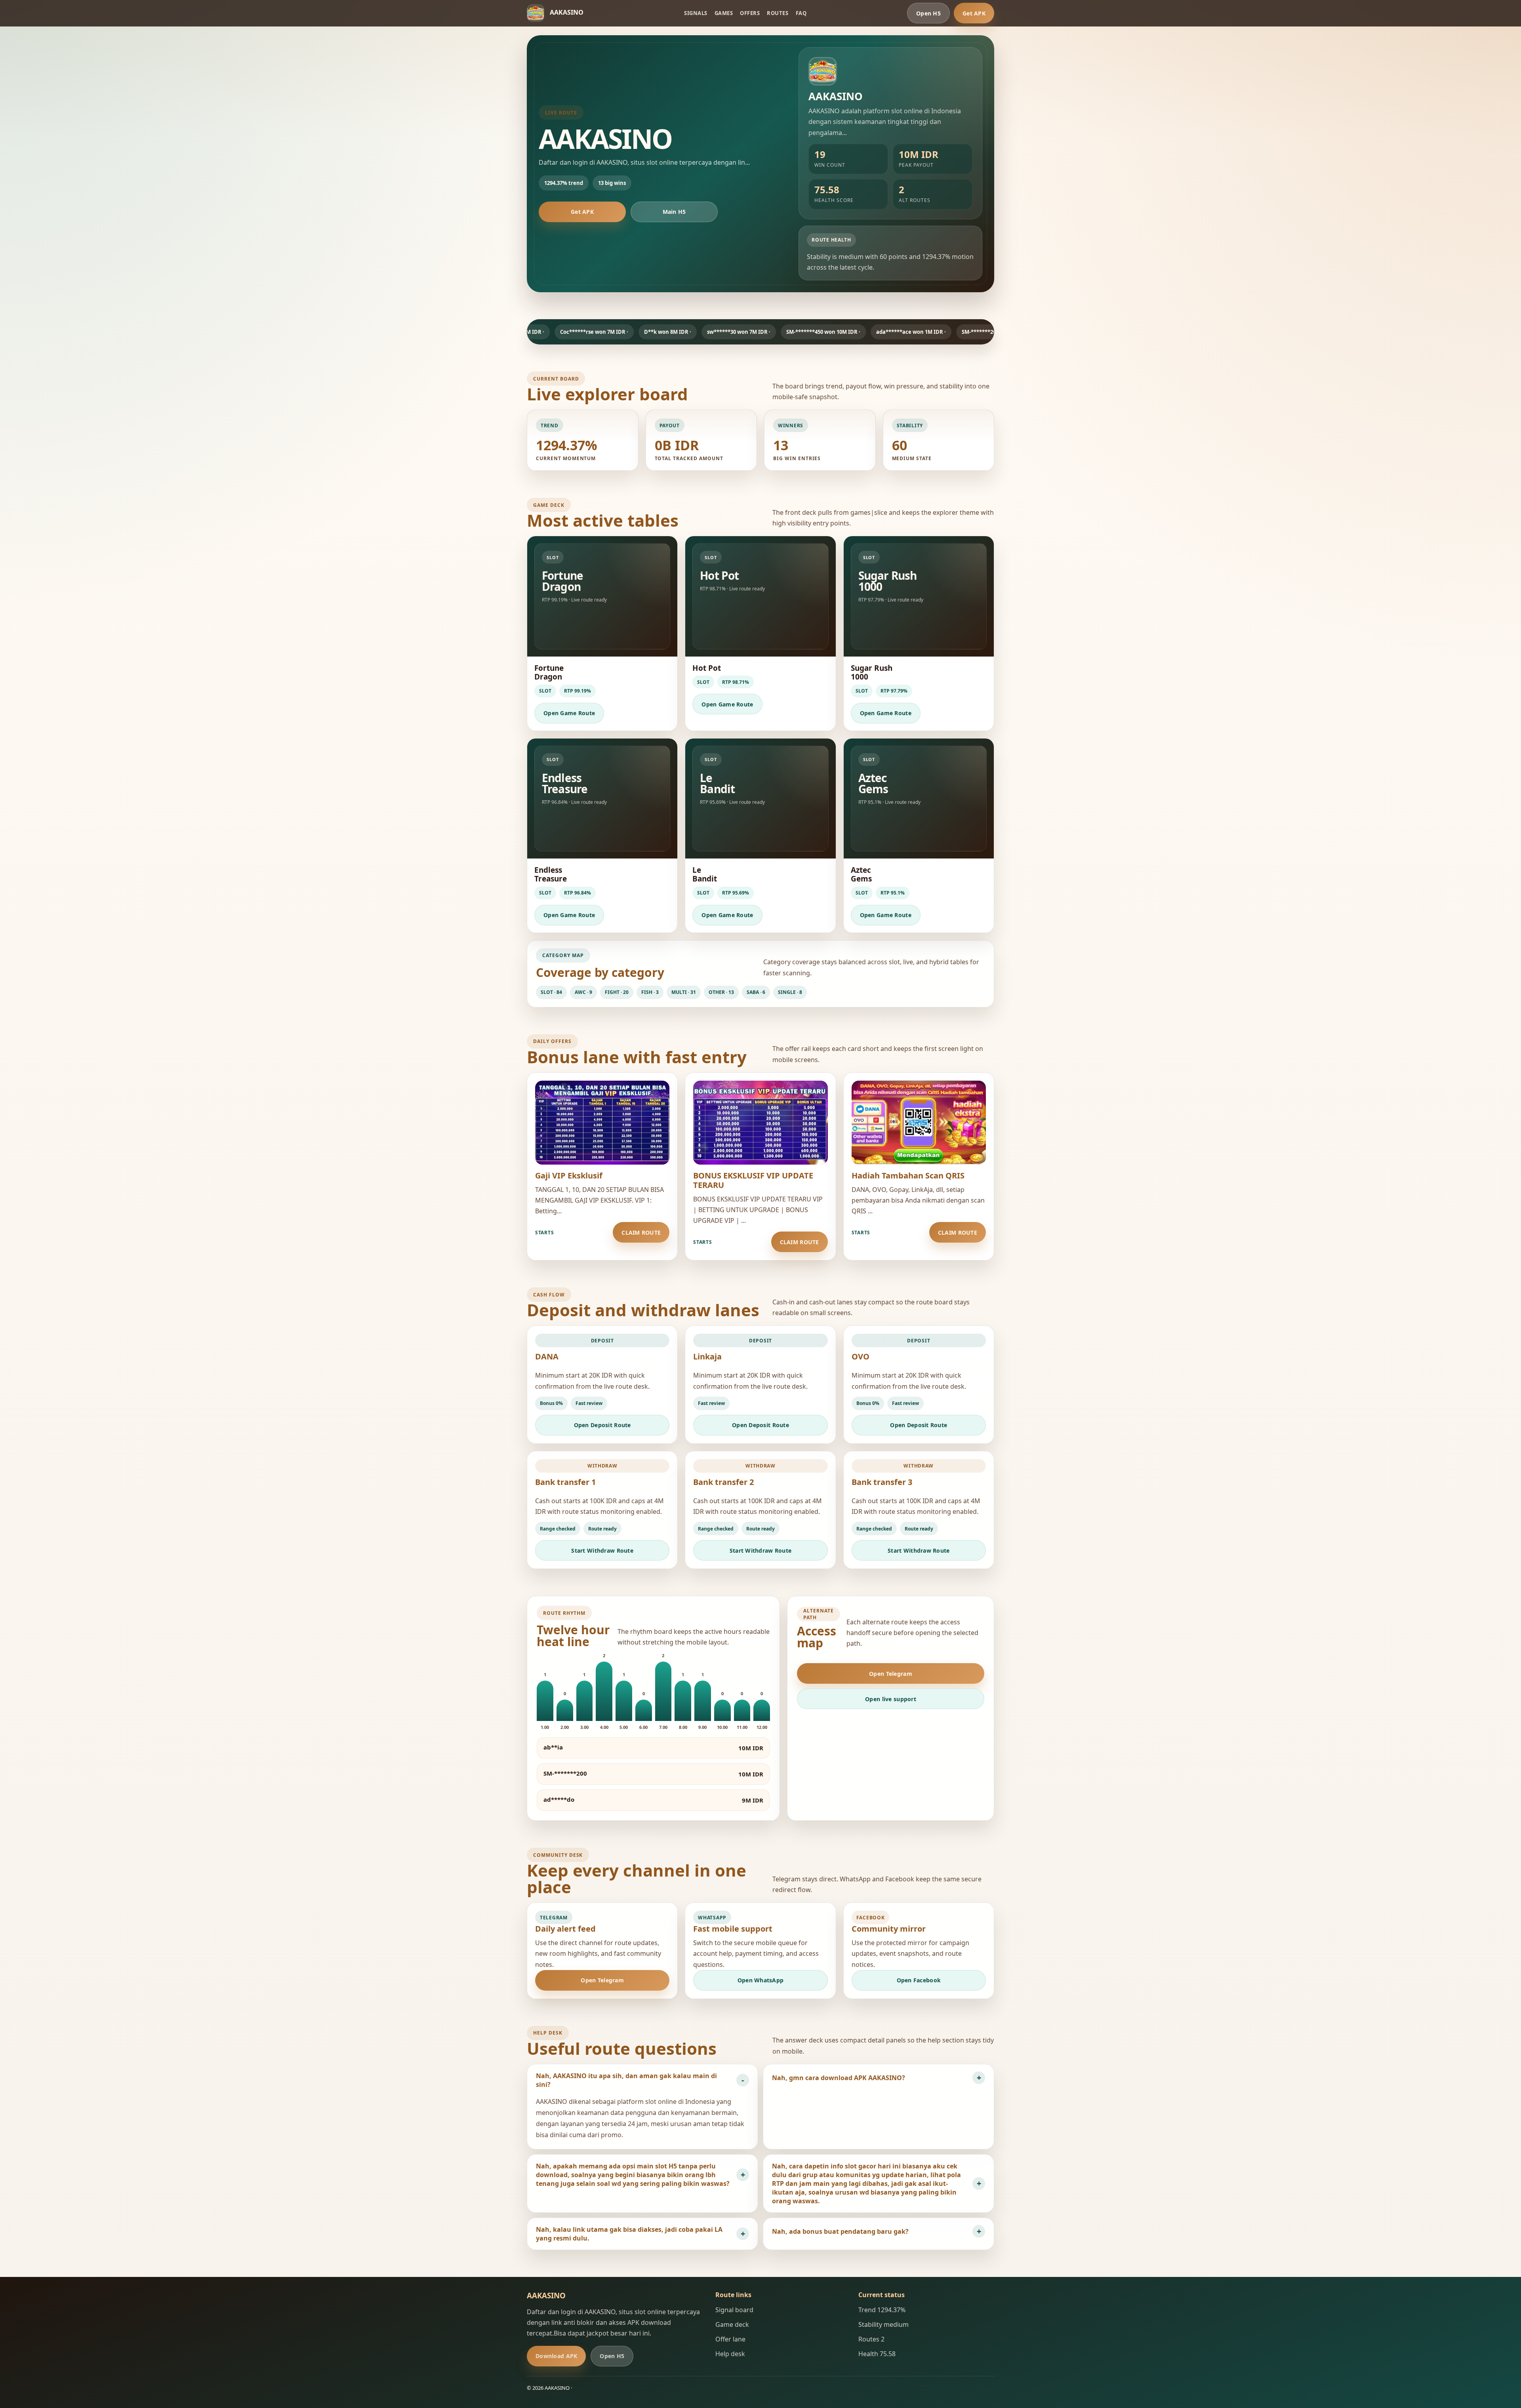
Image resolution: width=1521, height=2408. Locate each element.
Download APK (556, 2356)
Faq (801, 13)
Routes (778, 13)
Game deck (732, 2324)
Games (724, 13)
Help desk (730, 2354)
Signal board (734, 2310)
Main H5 (674, 212)
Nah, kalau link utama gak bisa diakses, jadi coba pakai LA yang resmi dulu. (629, 2234)
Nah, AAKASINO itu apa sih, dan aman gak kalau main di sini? (626, 2080)
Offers (750, 13)
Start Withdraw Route (602, 1550)
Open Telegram (891, 1674)
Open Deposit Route (602, 1425)
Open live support (891, 1699)
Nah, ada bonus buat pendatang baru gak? (840, 2231)
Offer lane (730, 2339)
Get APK (974, 13)
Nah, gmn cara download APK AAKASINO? (839, 2078)
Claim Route (641, 1233)
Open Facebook (919, 1980)
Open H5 (928, 13)
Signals (696, 13)
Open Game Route (569, 713)
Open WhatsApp (761, 1980)
